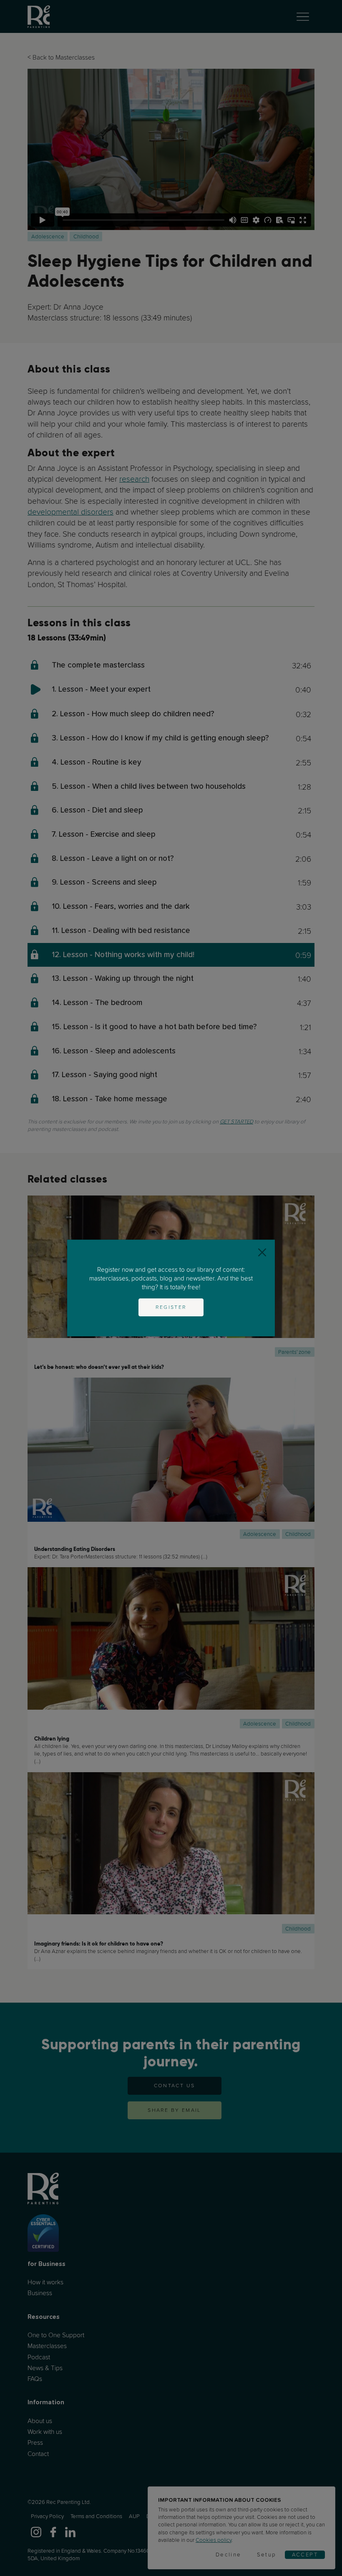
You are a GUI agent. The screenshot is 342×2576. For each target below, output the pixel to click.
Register (171, 1307)
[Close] (262, 1252)
